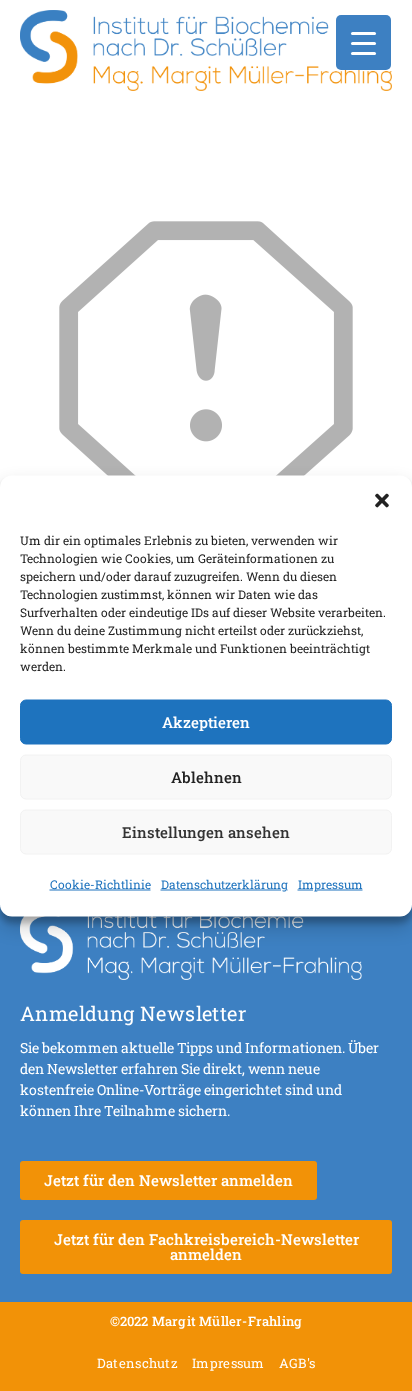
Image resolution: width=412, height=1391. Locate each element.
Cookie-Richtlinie (100, 883)
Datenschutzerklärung (224, 883)
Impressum (330, 883)
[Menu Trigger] (363, 42)
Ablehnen (206, 777)
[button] (382, 500)
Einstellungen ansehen (206, 832)
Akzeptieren (206, 722)
